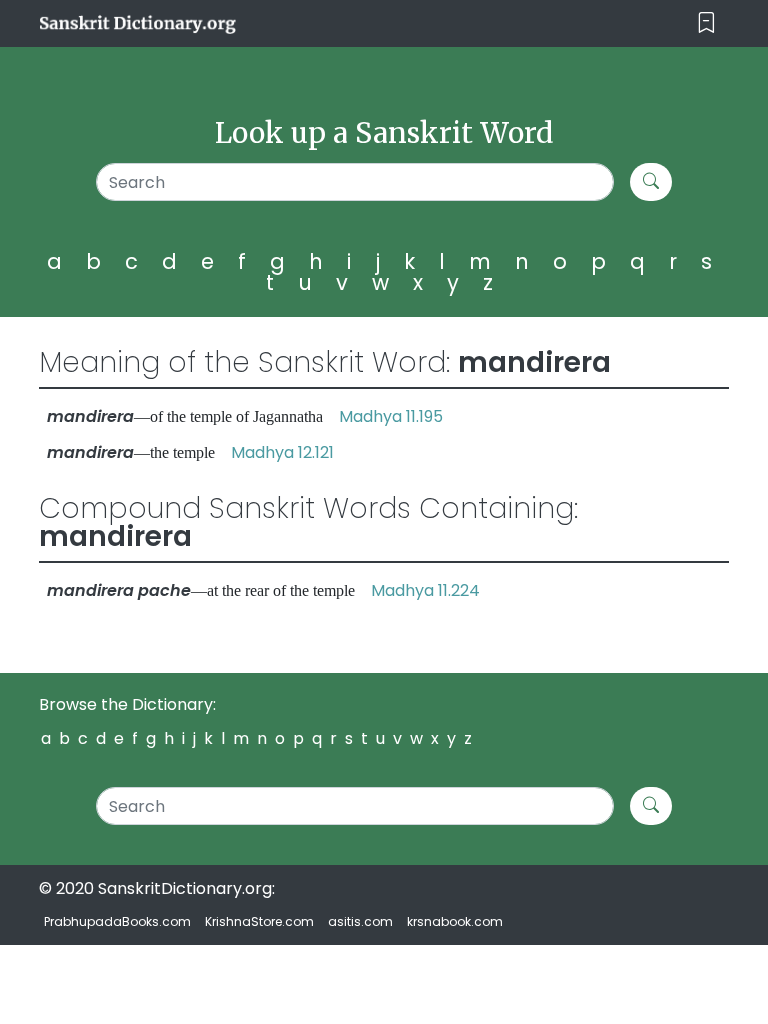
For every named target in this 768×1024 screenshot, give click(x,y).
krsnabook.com (455, 921)
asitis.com (360, 921)
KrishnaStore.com (259, 921)
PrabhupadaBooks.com (117, 921)
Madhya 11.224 (425, 590)
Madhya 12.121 (282, 452)
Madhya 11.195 (391, 416)
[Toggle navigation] (706, 23)
